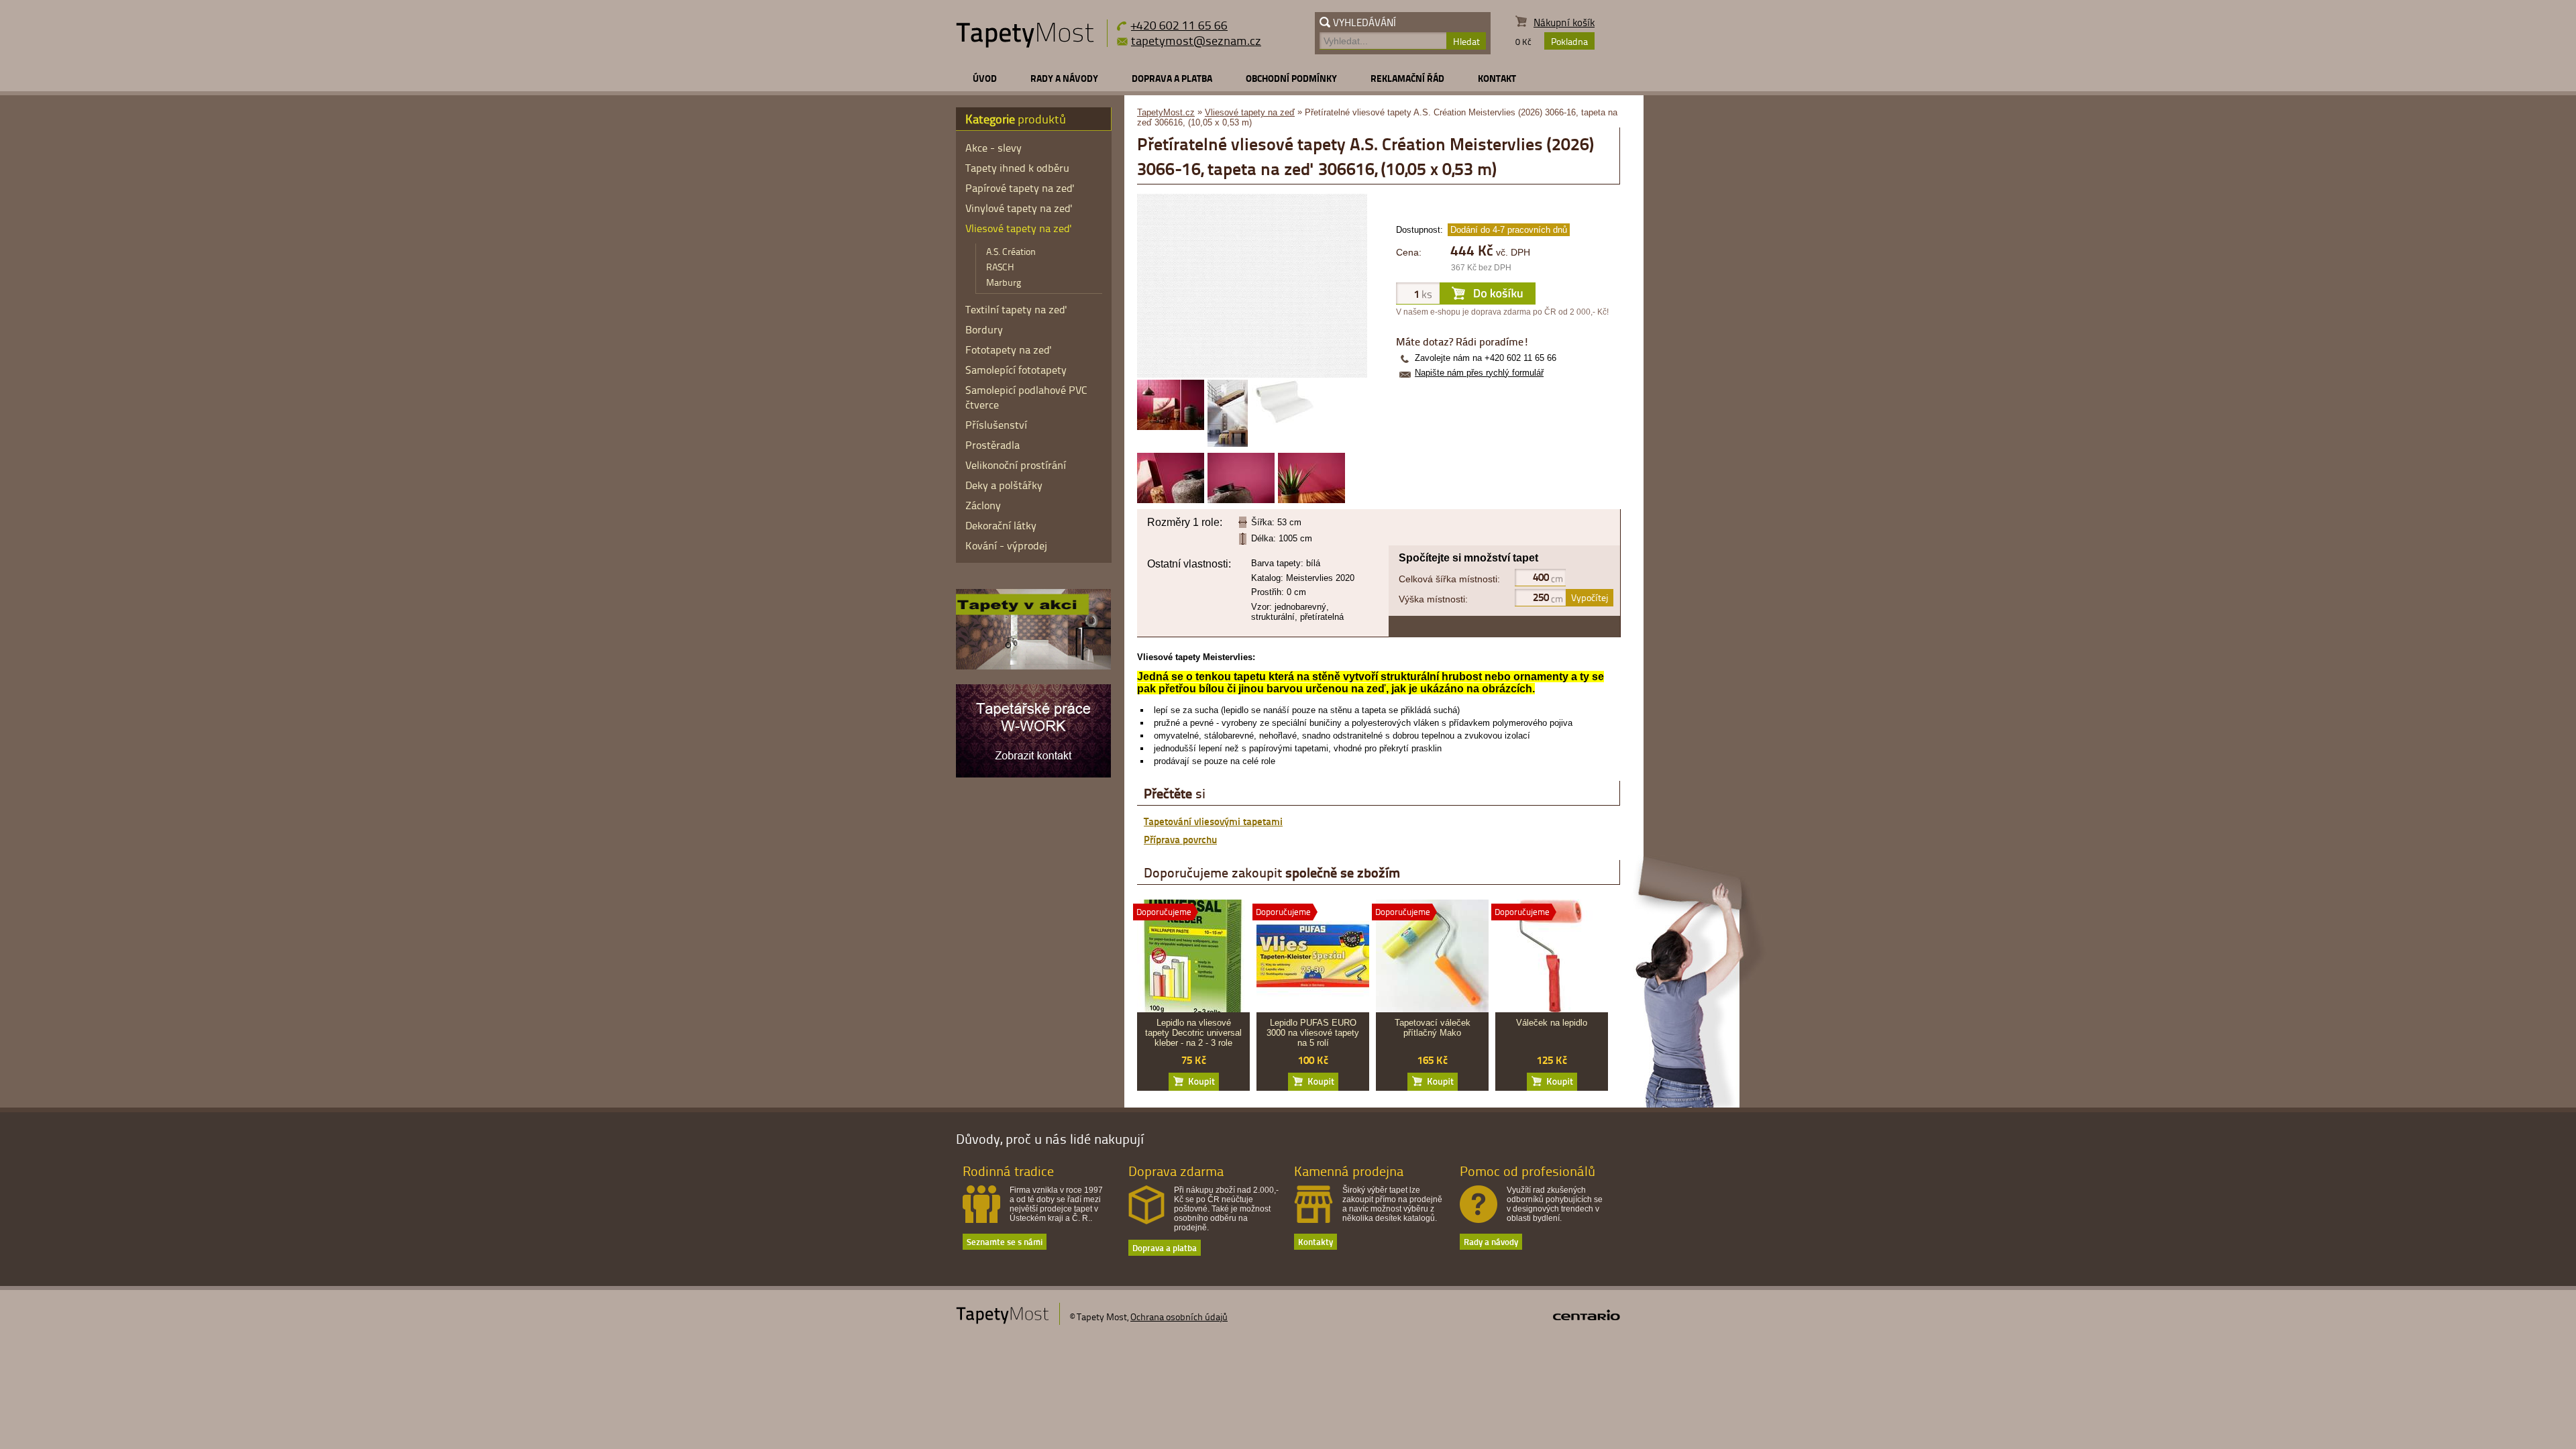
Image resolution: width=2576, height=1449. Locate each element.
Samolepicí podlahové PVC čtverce (1026, 397)
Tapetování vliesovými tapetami (1213, 821)
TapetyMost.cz (1166, 112)
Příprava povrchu (1180, 839)
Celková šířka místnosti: (1449, 579)
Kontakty (1316, 1241)
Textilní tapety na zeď (1016, 309)
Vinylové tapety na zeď (1019, 208)
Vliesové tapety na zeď (1250, 112)
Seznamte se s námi (1005, 1241)
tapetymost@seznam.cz (1196, 40)
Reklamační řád (1407, 78)
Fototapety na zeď (1009, 350)
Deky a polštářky (1004, 485)
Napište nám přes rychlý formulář (1479, 373)
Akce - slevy (994, 148)
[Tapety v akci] (1033, 666)
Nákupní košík (1564, 22)
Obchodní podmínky (1291, 78)
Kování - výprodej (1006, 545)
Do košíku (1194, 1082)
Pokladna (1569, 41)
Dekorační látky (1001, 525)
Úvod (985, 78)
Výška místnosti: (1433, 599)
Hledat (1466, 41)
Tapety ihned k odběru (1017, 168)
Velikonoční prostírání (1016, 465)
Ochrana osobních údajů (1179, 1317)
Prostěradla (992, 445)
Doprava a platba (1172, 78)
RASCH (1000, 267)
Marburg (1004, 282)
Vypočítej (1590, 597)
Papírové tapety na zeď (1020, 188)
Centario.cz (1587, 1315)
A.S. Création (1011, 251)
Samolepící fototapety (1016, 370)
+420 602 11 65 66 (1179, 24)
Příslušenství (996, 425)
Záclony (983, 505)
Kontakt (1497, 78)
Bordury (984, 329)
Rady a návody (1064, 78)
